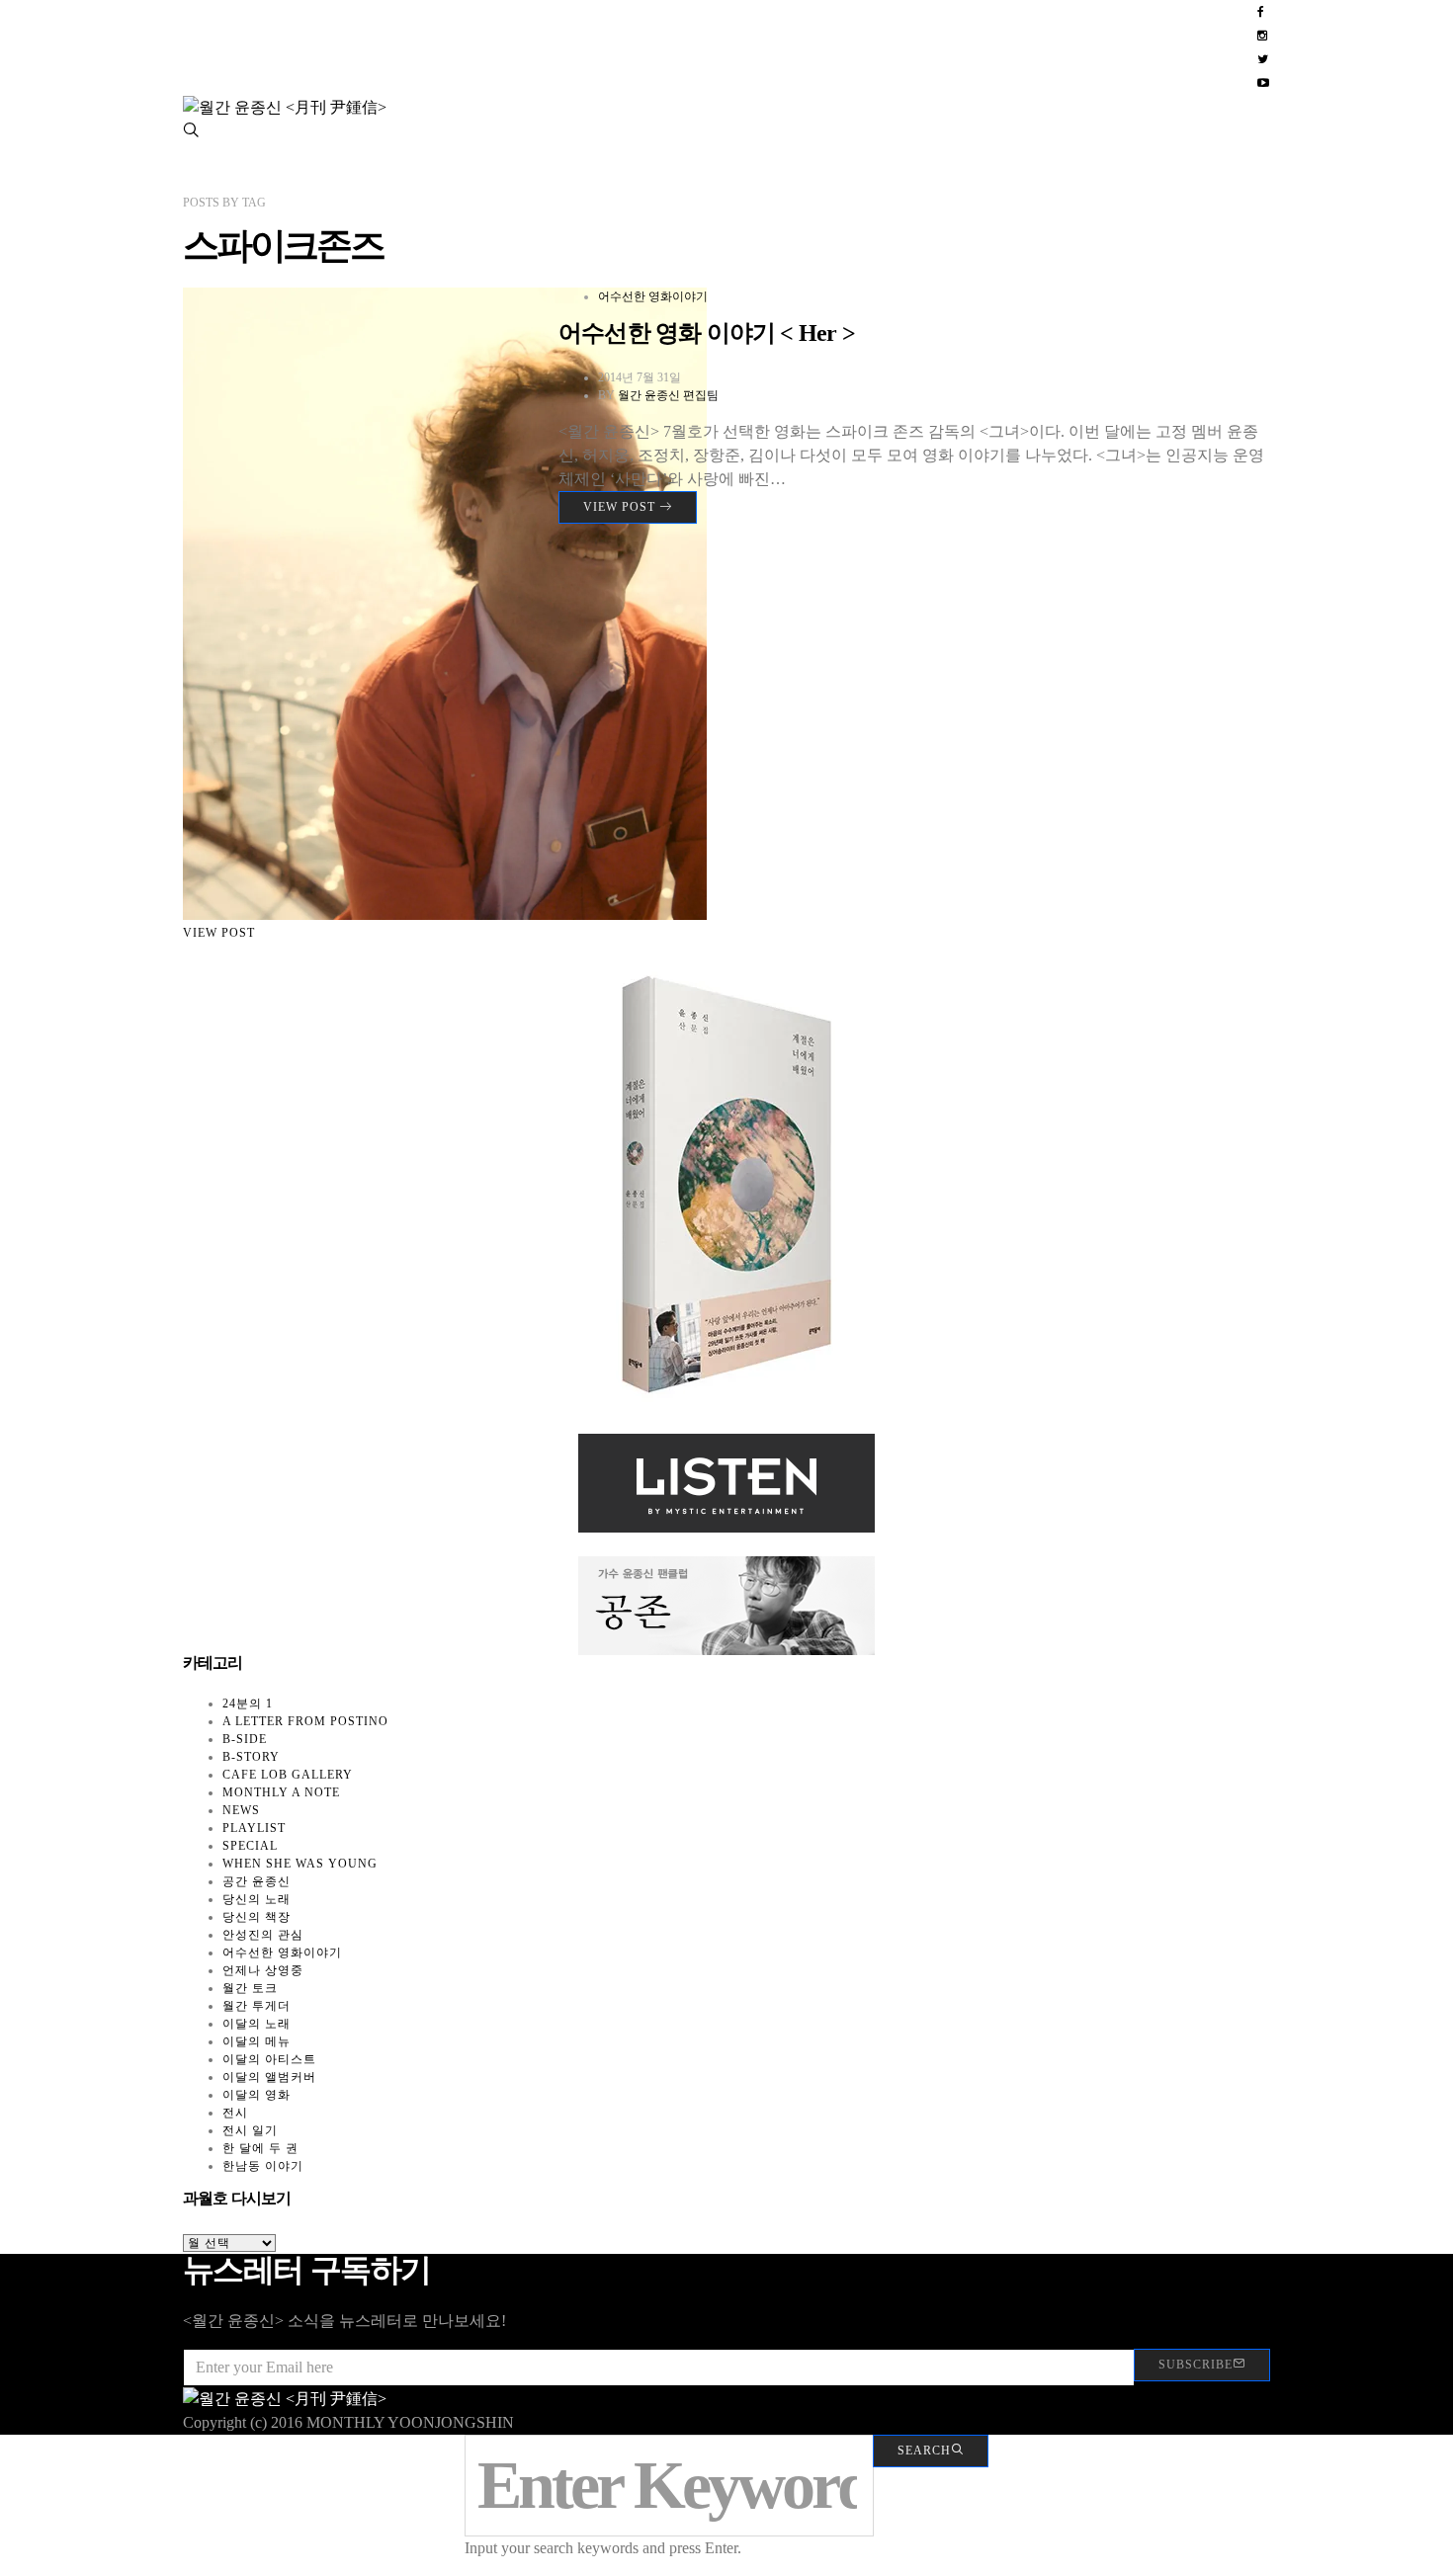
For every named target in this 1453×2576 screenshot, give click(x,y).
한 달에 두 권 (260, 2148)
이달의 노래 (256, 2024)
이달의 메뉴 (256, 2041)
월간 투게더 (256, 2006)
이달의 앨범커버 (269, 2077)
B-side (245, 1739)
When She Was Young (300, 1864)
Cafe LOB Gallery (288, 1775)
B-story (251, 1757)
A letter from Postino (305, 1721)
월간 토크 (250, 1988)
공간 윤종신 (256, 1881)
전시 (235, 2113)
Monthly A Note (281, 1792)
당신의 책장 (256, 1917)
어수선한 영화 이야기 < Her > (707, 333)
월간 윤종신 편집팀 (668, 395)
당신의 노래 (256, 1899)
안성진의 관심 (263, 1935)
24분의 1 (248, 1703)
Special (250, 1846)
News (241, 1810)
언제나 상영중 (263, 1970)
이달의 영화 (256, 2095)
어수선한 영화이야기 (653, 296)
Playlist (254, 1828)
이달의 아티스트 (269, 2059)
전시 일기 (250, 2130)
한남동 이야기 (263, 2166)
